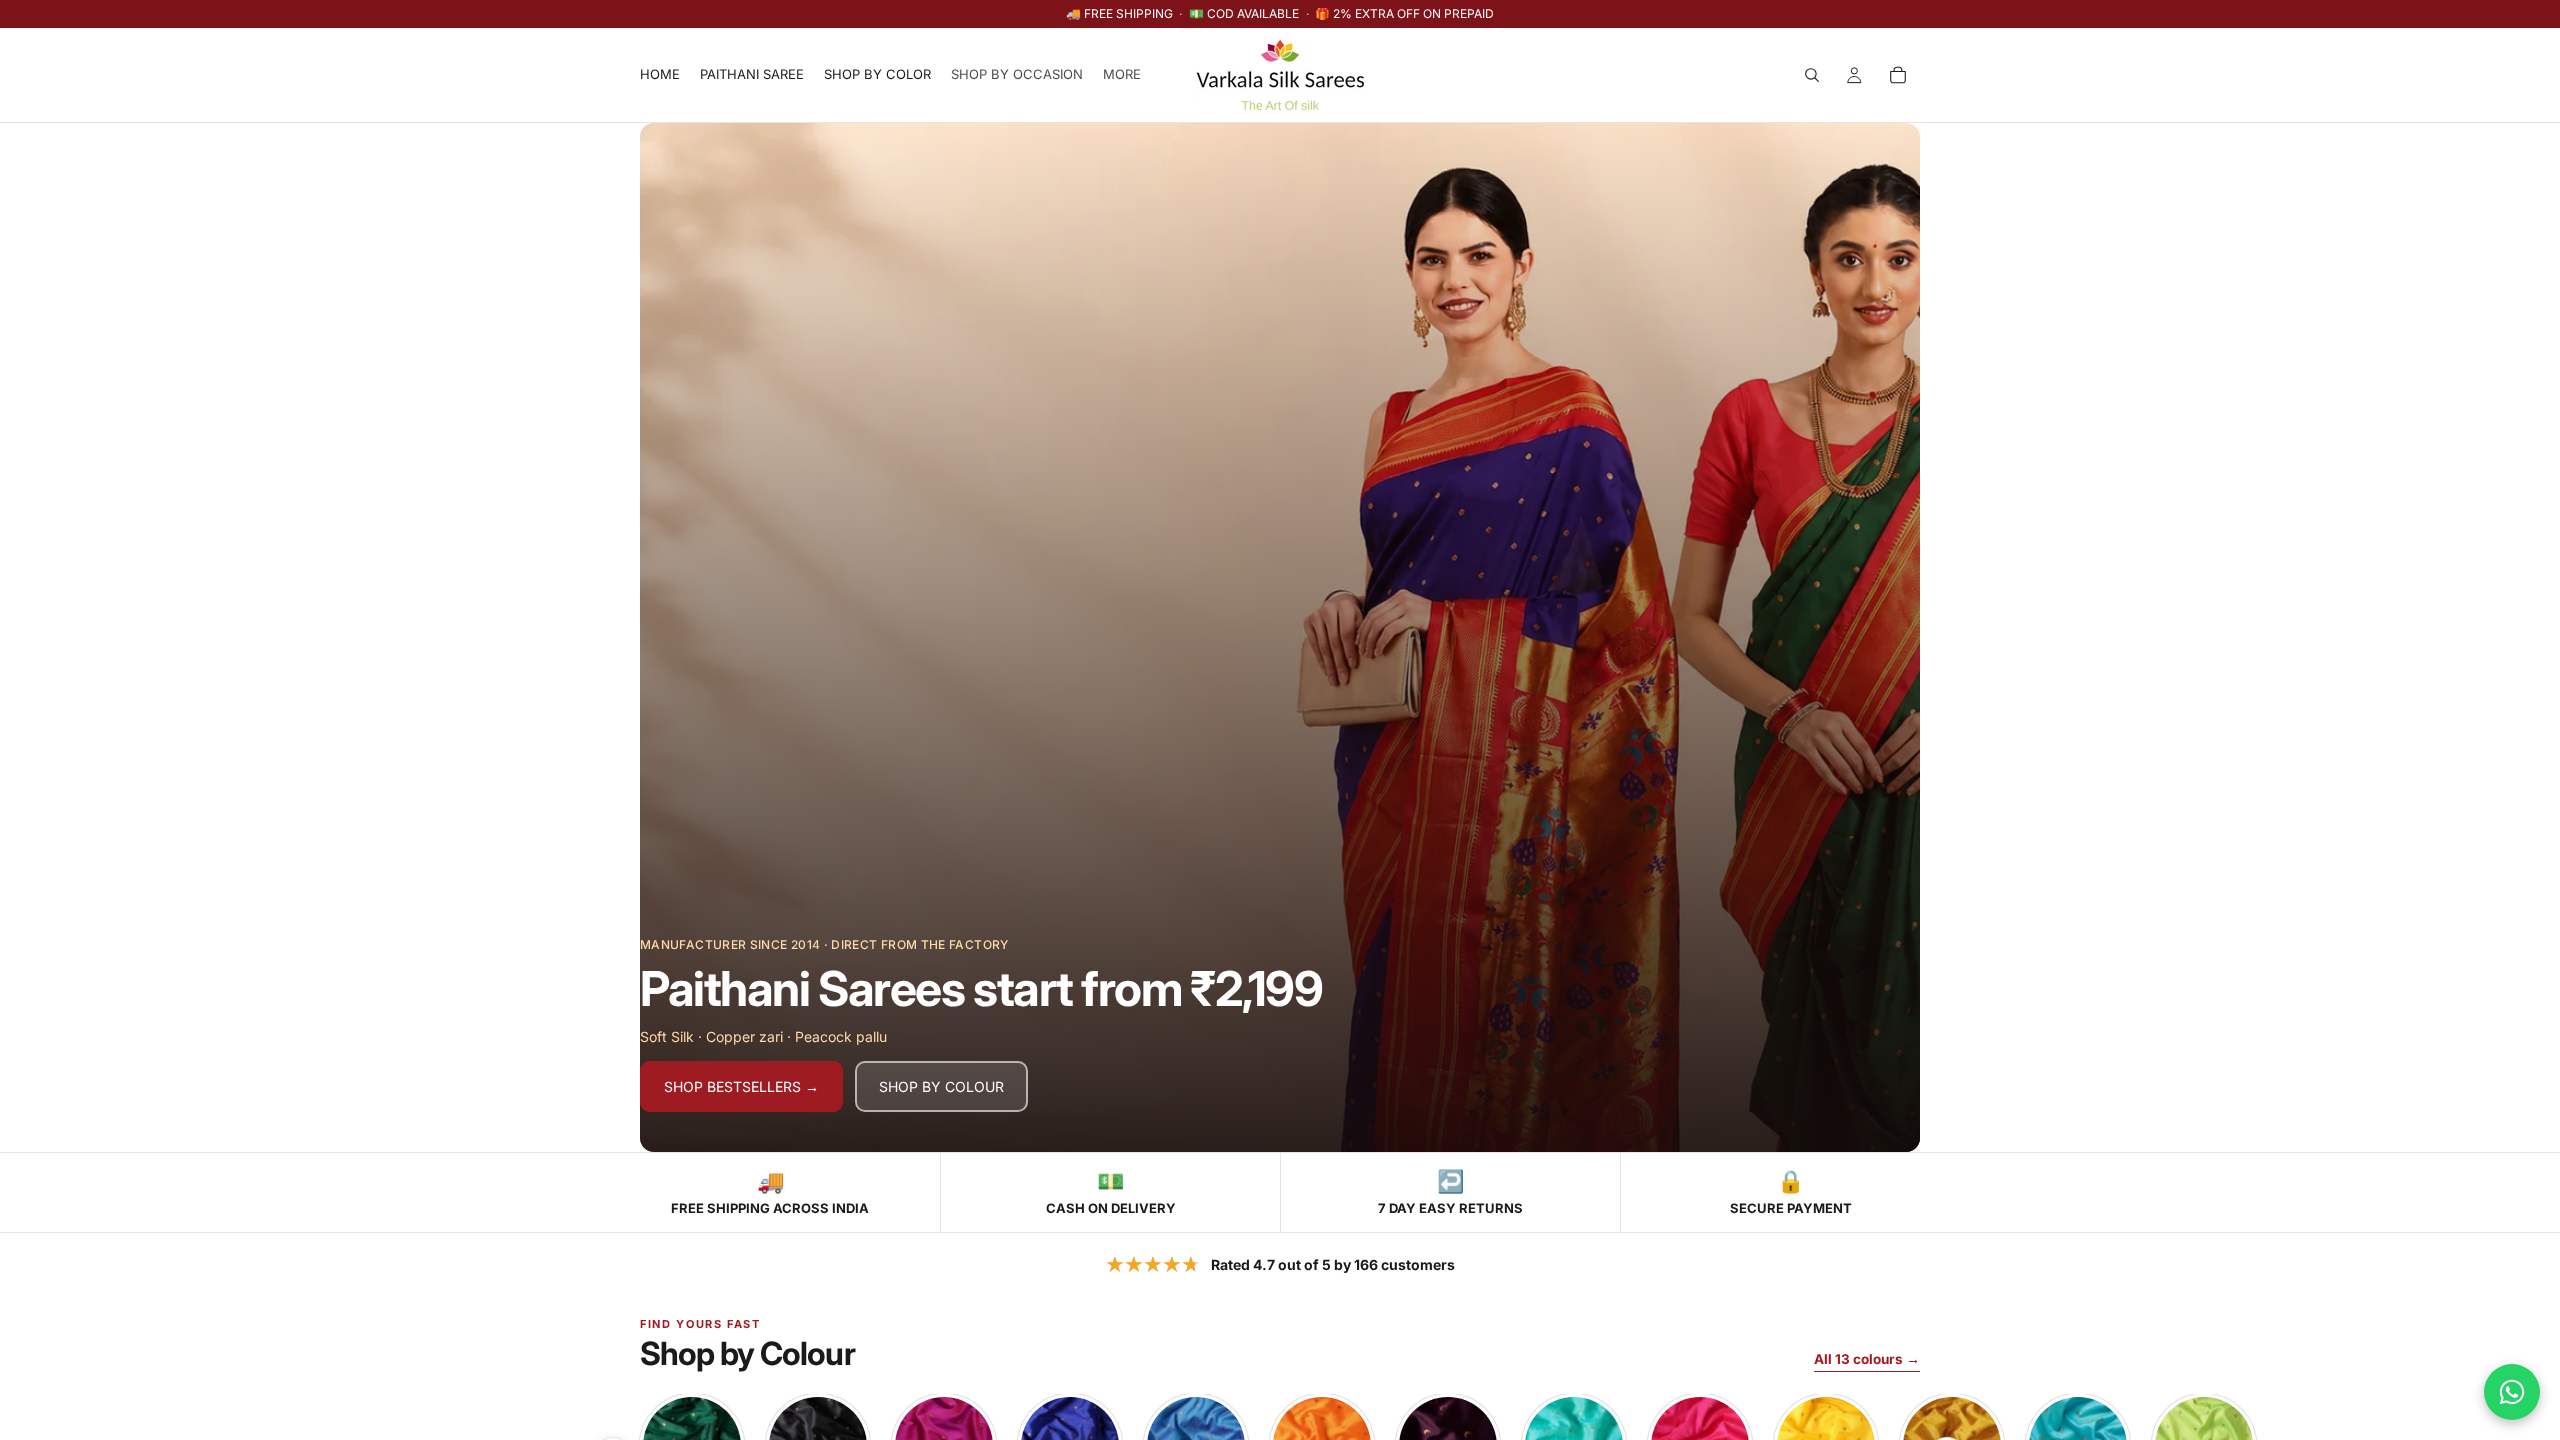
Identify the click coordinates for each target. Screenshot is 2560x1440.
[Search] (1812, 75)
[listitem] (1122, 75)
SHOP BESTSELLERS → (741, 1086)
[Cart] (1898, 75)
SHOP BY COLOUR (941, 1086)
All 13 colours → (1867, 1359)
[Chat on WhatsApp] (2512, 1392)
